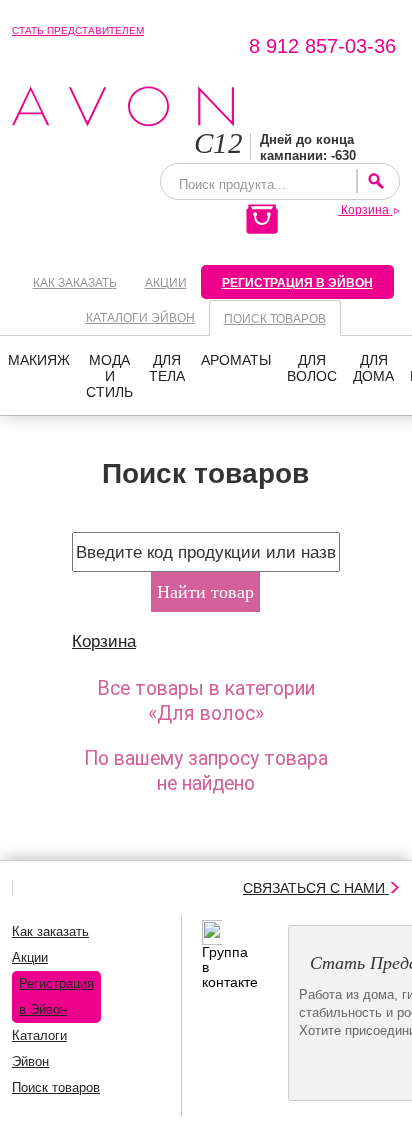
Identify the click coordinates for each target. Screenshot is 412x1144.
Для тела (167, 368)
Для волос (312, 368)
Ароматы (236, 360)
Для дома (373, 368)
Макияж (39, 360)
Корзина (104, 641)
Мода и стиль (109, 376)
